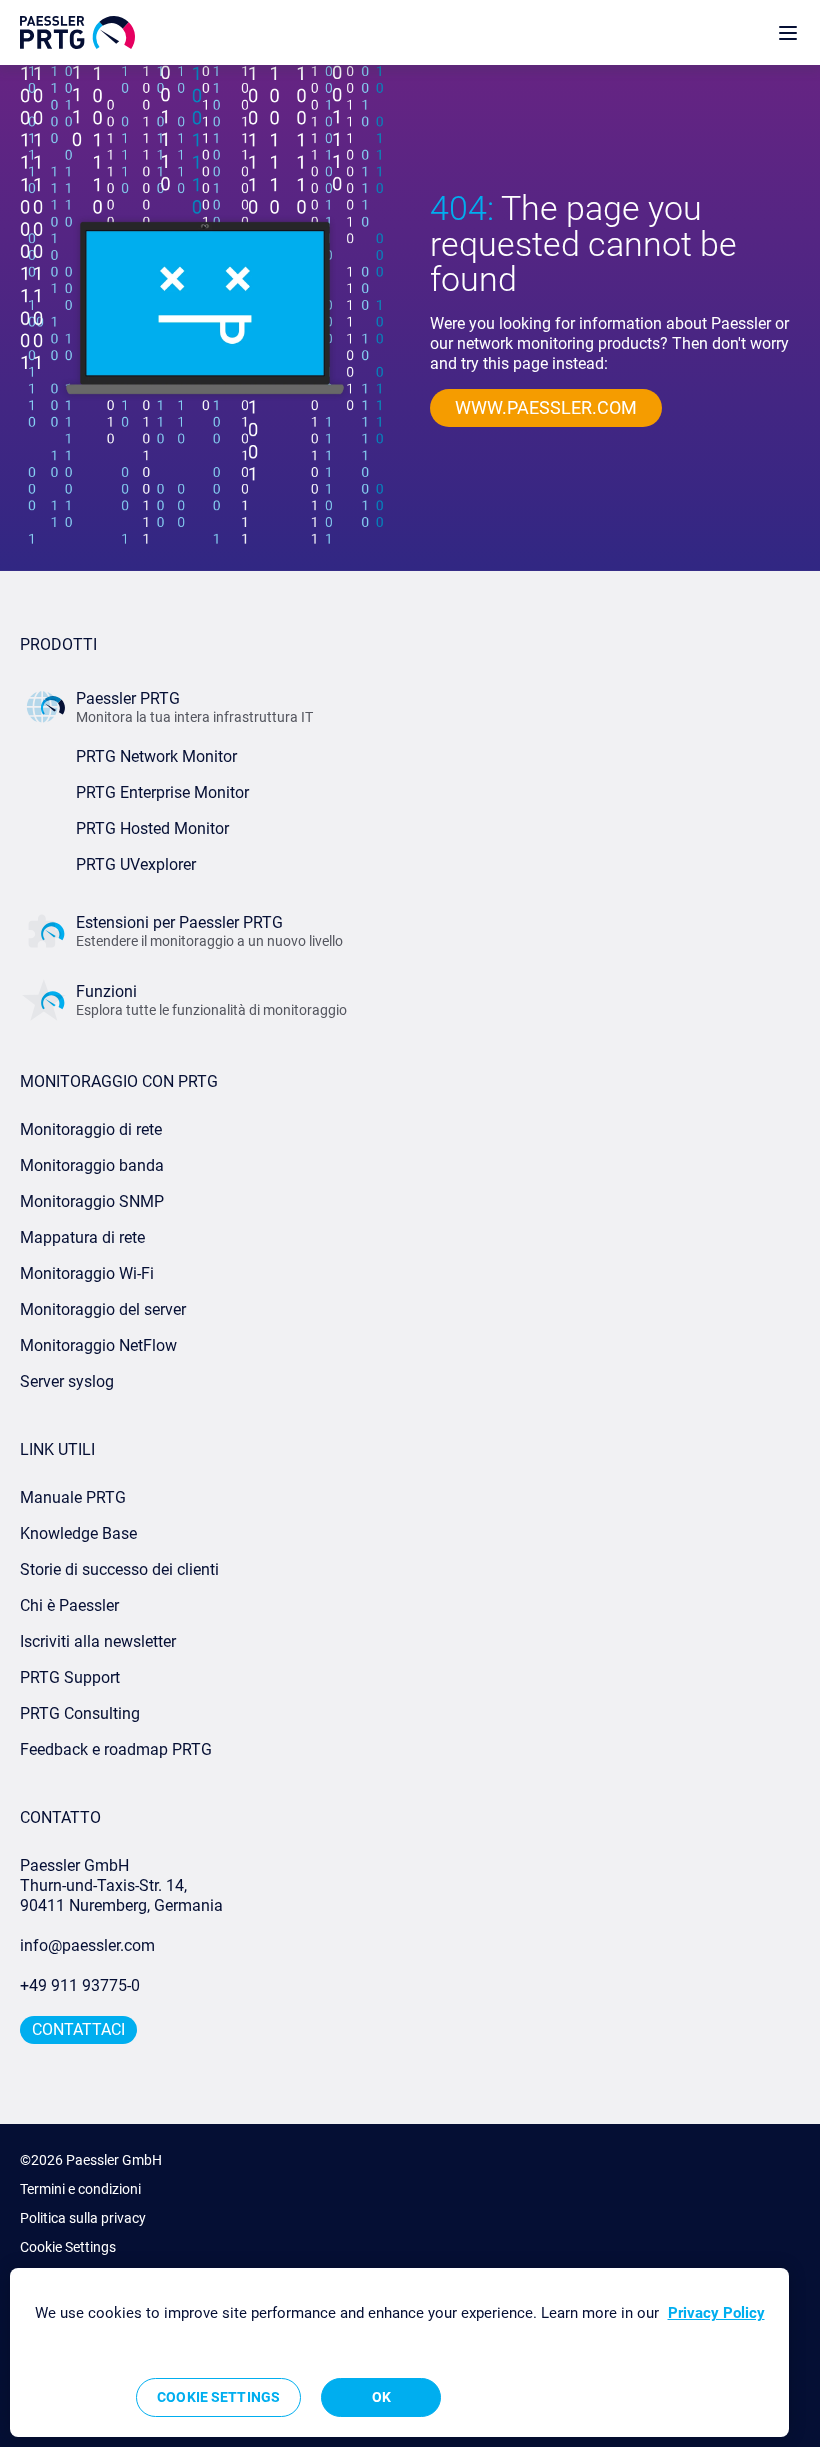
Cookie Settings (68, 2247)
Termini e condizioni (80, 2189)
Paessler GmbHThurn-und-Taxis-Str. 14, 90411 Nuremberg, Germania (121, 1885)
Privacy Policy (716, 2313)
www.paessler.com (546, 407)
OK (381, 2397)
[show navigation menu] (788, 32)
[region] (399, 2352)
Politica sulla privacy (83, 2218)
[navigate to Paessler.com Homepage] (77, 32)
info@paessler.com (87, 1945)
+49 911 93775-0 (80, 1985)
